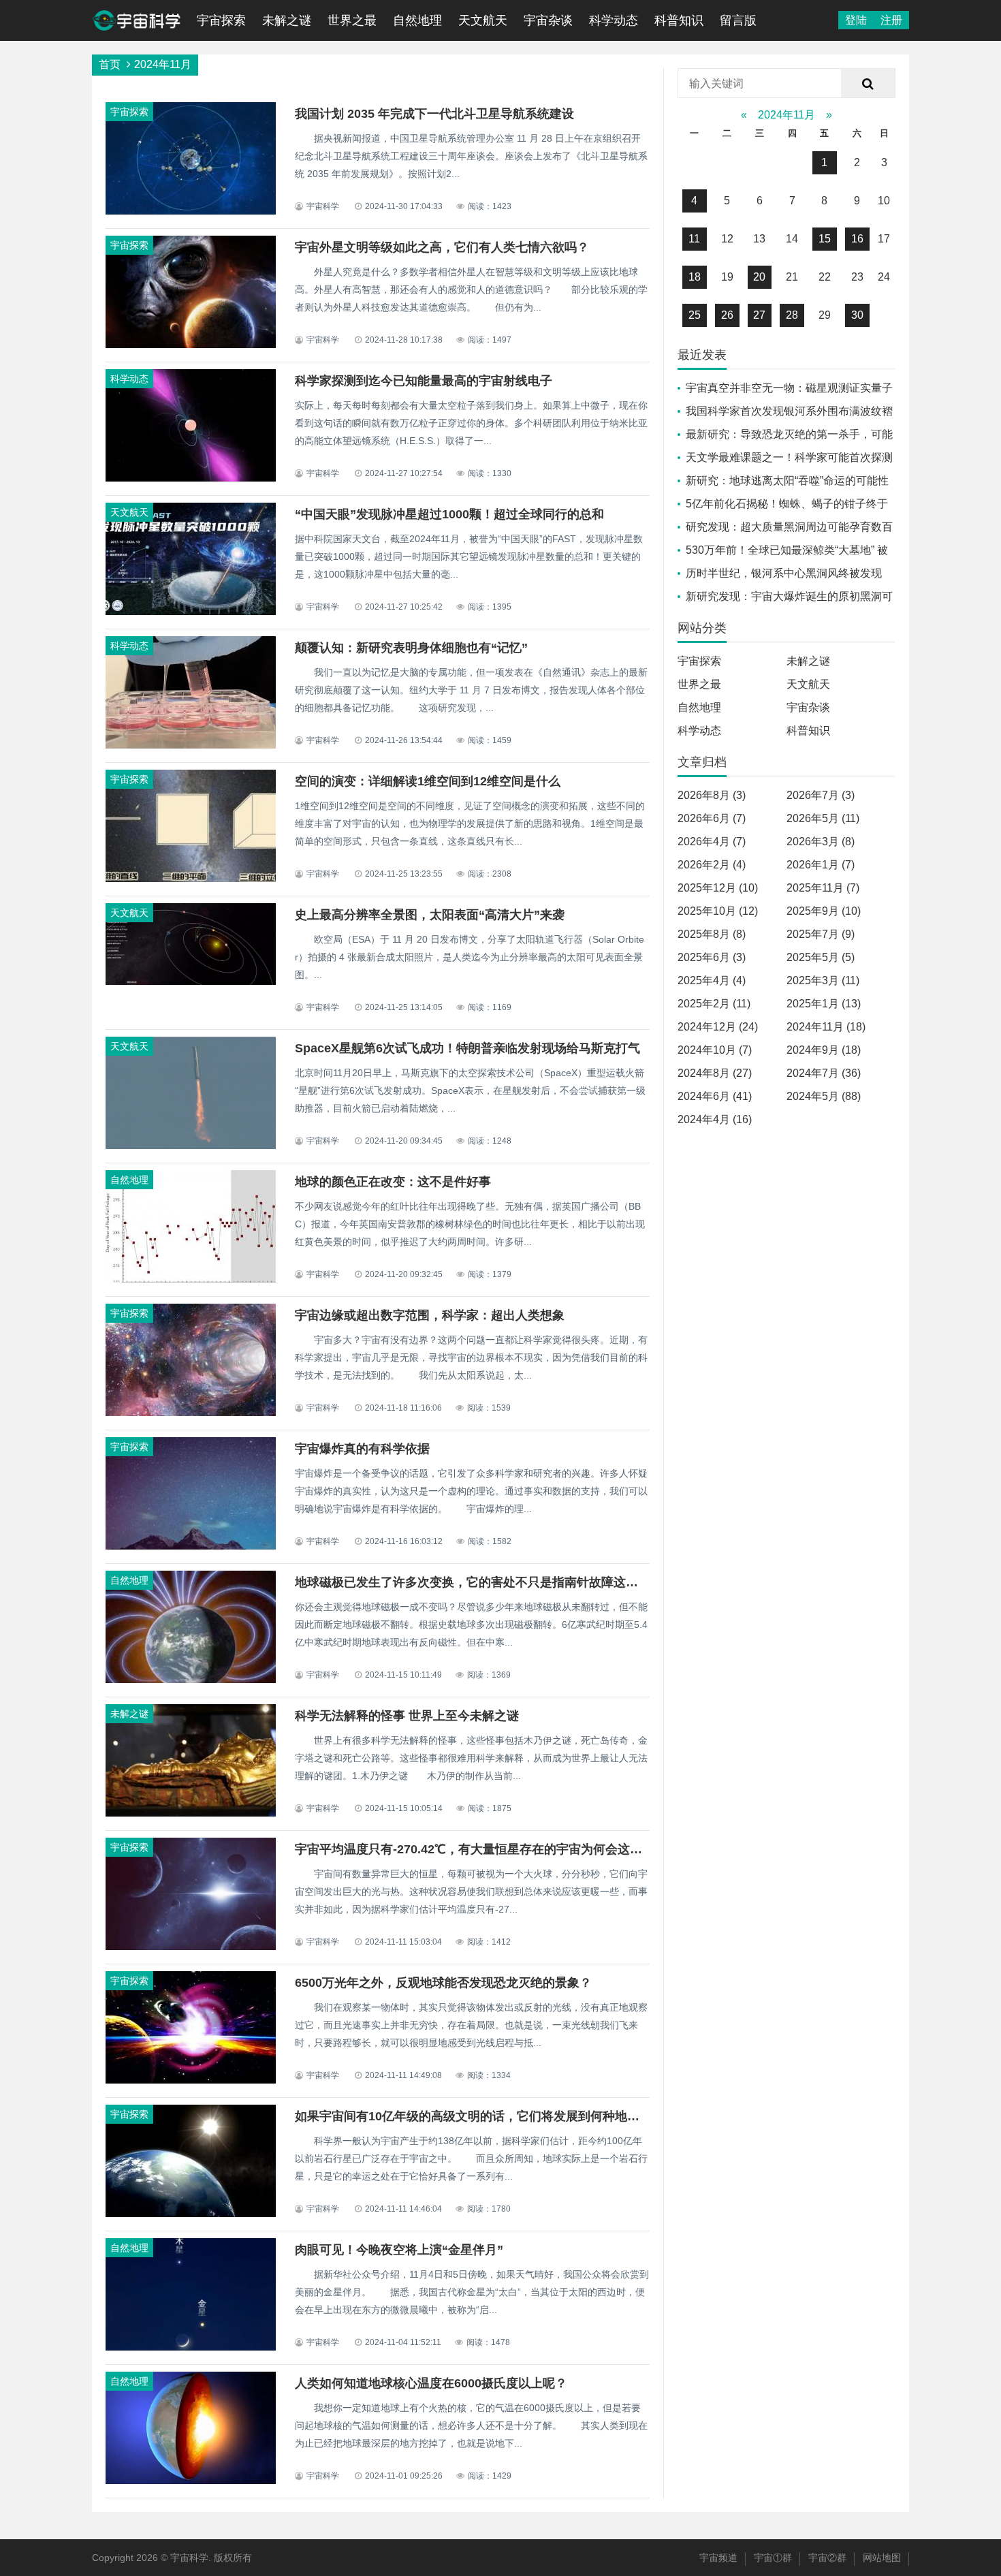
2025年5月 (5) (821, 957)
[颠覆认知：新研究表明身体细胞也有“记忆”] (191, 745)
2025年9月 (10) (824, 911)
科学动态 (614, 20)
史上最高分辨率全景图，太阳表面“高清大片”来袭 (430, 915)
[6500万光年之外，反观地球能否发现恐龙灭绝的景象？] (191, 2080)
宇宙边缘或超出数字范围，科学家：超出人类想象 (430, 1315)
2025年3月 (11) (823, 980)
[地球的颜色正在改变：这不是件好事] (191, 1279)
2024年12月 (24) (718, 1027)
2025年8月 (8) (712, 934)
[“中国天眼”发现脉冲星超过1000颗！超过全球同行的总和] (191, 612)
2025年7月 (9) (821, 934)
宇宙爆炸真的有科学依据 (362, 1449)
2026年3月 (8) (821, 842)
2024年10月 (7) (715, 1050)
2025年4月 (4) (712, 980)
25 (695, 315)
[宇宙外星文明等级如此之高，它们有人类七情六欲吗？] (191, 345)
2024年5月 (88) (824, 1096)
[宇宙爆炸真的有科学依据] (191, 1546)
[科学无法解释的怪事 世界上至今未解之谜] (191, 1813)
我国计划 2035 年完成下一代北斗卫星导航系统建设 (434, 114)
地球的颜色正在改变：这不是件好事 (393, 1182)
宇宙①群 (773, 2558)
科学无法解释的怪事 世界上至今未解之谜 (407, 1716)
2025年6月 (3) (712, 957)
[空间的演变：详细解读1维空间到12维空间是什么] (191, 879)
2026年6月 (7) (712, 818)
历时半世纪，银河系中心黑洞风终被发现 (784, 573)
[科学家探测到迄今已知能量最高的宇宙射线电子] (191, 478)
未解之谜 (287, 20)
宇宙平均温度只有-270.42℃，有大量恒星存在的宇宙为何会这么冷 (475, 1849)
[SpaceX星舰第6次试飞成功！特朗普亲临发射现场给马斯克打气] (191, 1146)
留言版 (738, 20)
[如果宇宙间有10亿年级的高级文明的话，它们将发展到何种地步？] (191, 2214)
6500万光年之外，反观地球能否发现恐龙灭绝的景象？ (443, 1983)
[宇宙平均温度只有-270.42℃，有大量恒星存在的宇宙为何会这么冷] (191, 1947)
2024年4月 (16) (715, 1119)
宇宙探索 (221, 20)
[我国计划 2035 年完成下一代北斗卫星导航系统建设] (191, 211)
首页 (110, 64)
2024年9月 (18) (824, 1050)
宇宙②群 (827, 2558)
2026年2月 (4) (712, 865)
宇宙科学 (189, 2558)
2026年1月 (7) (821, 865)
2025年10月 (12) (718, 911)
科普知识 (679, 20)
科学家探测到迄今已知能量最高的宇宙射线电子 (424, 381)
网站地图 (882, 2558)
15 (825, 239)
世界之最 (352, 20)
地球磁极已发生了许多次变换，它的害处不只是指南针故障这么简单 (479, 1582)
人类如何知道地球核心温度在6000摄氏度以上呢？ (431, 2383)
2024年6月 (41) (715, 1096)
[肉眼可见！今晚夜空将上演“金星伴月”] (191, 2347)
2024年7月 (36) (824, 1073)
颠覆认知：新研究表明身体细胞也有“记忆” (411, 648)
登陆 (856, 20)
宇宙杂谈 (548, 20)
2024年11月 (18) (826, 1027)
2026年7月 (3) (821, 795)
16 (857, 239)
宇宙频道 (718, 2558)
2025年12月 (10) (718, 888)
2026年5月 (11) (823, 818)
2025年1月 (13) (824, 1004)
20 (759, 277)
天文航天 (483, 20)
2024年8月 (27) (715, 1073)
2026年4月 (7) (712, 842)
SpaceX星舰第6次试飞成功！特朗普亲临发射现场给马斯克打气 (467, 1048)
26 (727, 315)
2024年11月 (786, 115)
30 (857, 315)
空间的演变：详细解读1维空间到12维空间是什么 (428, 781)
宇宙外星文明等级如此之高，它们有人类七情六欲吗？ (442, 247)
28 (792, 315)
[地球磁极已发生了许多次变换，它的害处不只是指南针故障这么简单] (191, 1680)
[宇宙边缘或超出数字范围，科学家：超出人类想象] (191, 1413)
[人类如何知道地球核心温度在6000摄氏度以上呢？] (191, 2481)
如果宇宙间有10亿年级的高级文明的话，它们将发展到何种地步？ (473, 2116)
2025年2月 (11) (714, 1004)
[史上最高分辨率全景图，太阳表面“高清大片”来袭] (191, 981)
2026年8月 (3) (712, 795)
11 (694, 239)
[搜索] (868, 84)
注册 (891, 20)
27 (759, 315)
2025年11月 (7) (823, 888)
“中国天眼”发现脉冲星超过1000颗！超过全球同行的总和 (449, 514)
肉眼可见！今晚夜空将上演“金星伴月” (399, 2250)
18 (695, 277)
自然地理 (417, 20)
